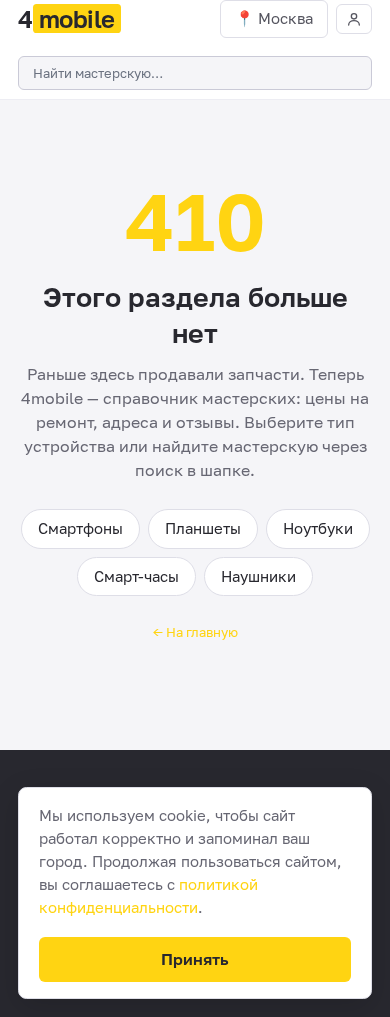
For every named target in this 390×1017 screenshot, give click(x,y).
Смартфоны (80, 528)
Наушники (258, 576)
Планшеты (203, 528)
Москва (285, 18)
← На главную (195, 632)
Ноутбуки (318, 528)
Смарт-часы (136, 576)
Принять (195, 959)
